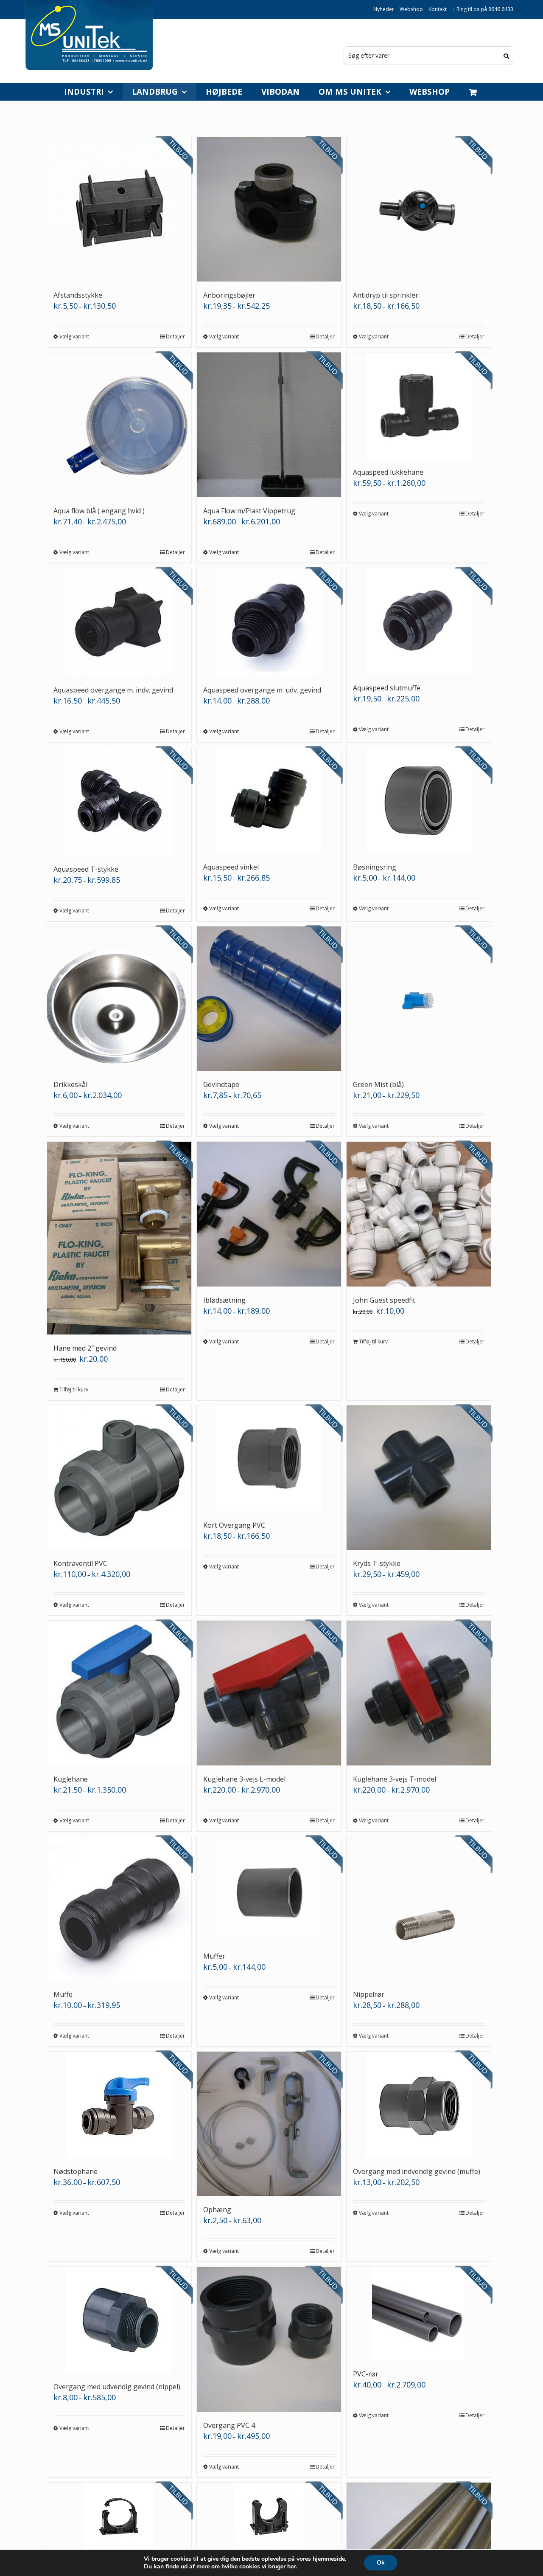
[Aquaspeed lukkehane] (419, 405)
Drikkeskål (70, 1084)
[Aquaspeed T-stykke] (119, 801)
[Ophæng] (269, 2124)
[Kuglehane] (119, 1693)
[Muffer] (269, 1889)
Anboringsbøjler (229, 295)
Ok (381, 2563)
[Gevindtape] (269, 999)
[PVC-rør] (419, 2314)
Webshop (411, 9)
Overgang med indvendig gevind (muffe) (417, 2171)
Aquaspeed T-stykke (86, 869)
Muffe (63, 1994)
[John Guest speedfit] (419, 1214)
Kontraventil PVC (80, 1563)
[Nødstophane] (119, 2105)
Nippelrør (369, 1994)
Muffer (214, 1956)
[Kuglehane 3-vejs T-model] (419, 1693)
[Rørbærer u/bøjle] (269, 2518)
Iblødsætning (224, 1300)
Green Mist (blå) (378, 1084)
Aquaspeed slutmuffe (387, 688)
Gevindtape (221, 1084)
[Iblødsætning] (269, 1214)
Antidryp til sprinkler (386, 295)
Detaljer (175, 336)
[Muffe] (119, 1909)
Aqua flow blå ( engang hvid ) (99, 511)
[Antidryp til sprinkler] (419, 209)
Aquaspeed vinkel (231, 867)
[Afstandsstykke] (119, 209)
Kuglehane (71, 1779)
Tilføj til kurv (74, 1389)
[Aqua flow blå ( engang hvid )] (119, 425)
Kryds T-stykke (377, 1563)
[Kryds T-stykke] (419, 1478)
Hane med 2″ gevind (85, 1348)
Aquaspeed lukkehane (388, 472)
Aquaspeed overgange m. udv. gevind (262, 690)
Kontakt (438, 9)
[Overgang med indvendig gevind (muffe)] (419, 2105)
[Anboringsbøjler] (269, 209)
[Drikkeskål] (119, 999)
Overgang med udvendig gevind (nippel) (117, 2387)
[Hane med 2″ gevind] (119, 1238)
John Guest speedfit (384, 1300)
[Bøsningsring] (419, 800)
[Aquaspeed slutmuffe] (419, 621)
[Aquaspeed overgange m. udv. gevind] (269, 622)
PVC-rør (366, 2374)
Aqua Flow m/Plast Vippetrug (249, 511)
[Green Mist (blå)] (419, 999)
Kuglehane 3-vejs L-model (244, 1779)
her (291, 2567)
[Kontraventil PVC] (119, 1478)
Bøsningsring (375, 867)
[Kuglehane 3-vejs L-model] (269, 1693)
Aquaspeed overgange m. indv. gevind (113, 690)
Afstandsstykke (78, 295)
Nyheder (384, 9)
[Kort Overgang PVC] (269, 1458)
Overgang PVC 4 (229, 2425)
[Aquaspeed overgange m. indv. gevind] (119, 622)
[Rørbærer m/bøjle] (119, 2518)
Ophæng (217, 2210)
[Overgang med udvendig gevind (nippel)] (119, 2320)
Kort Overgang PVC (234, 1525)
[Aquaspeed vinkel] (269, 800)
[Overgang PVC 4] (269, 2339)
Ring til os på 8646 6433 (485, 9)
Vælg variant (74, 336)
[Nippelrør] (419, 1909)
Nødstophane (76, 2171)
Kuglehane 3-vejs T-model (395, 1779)
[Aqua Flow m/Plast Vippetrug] (269, 425)
